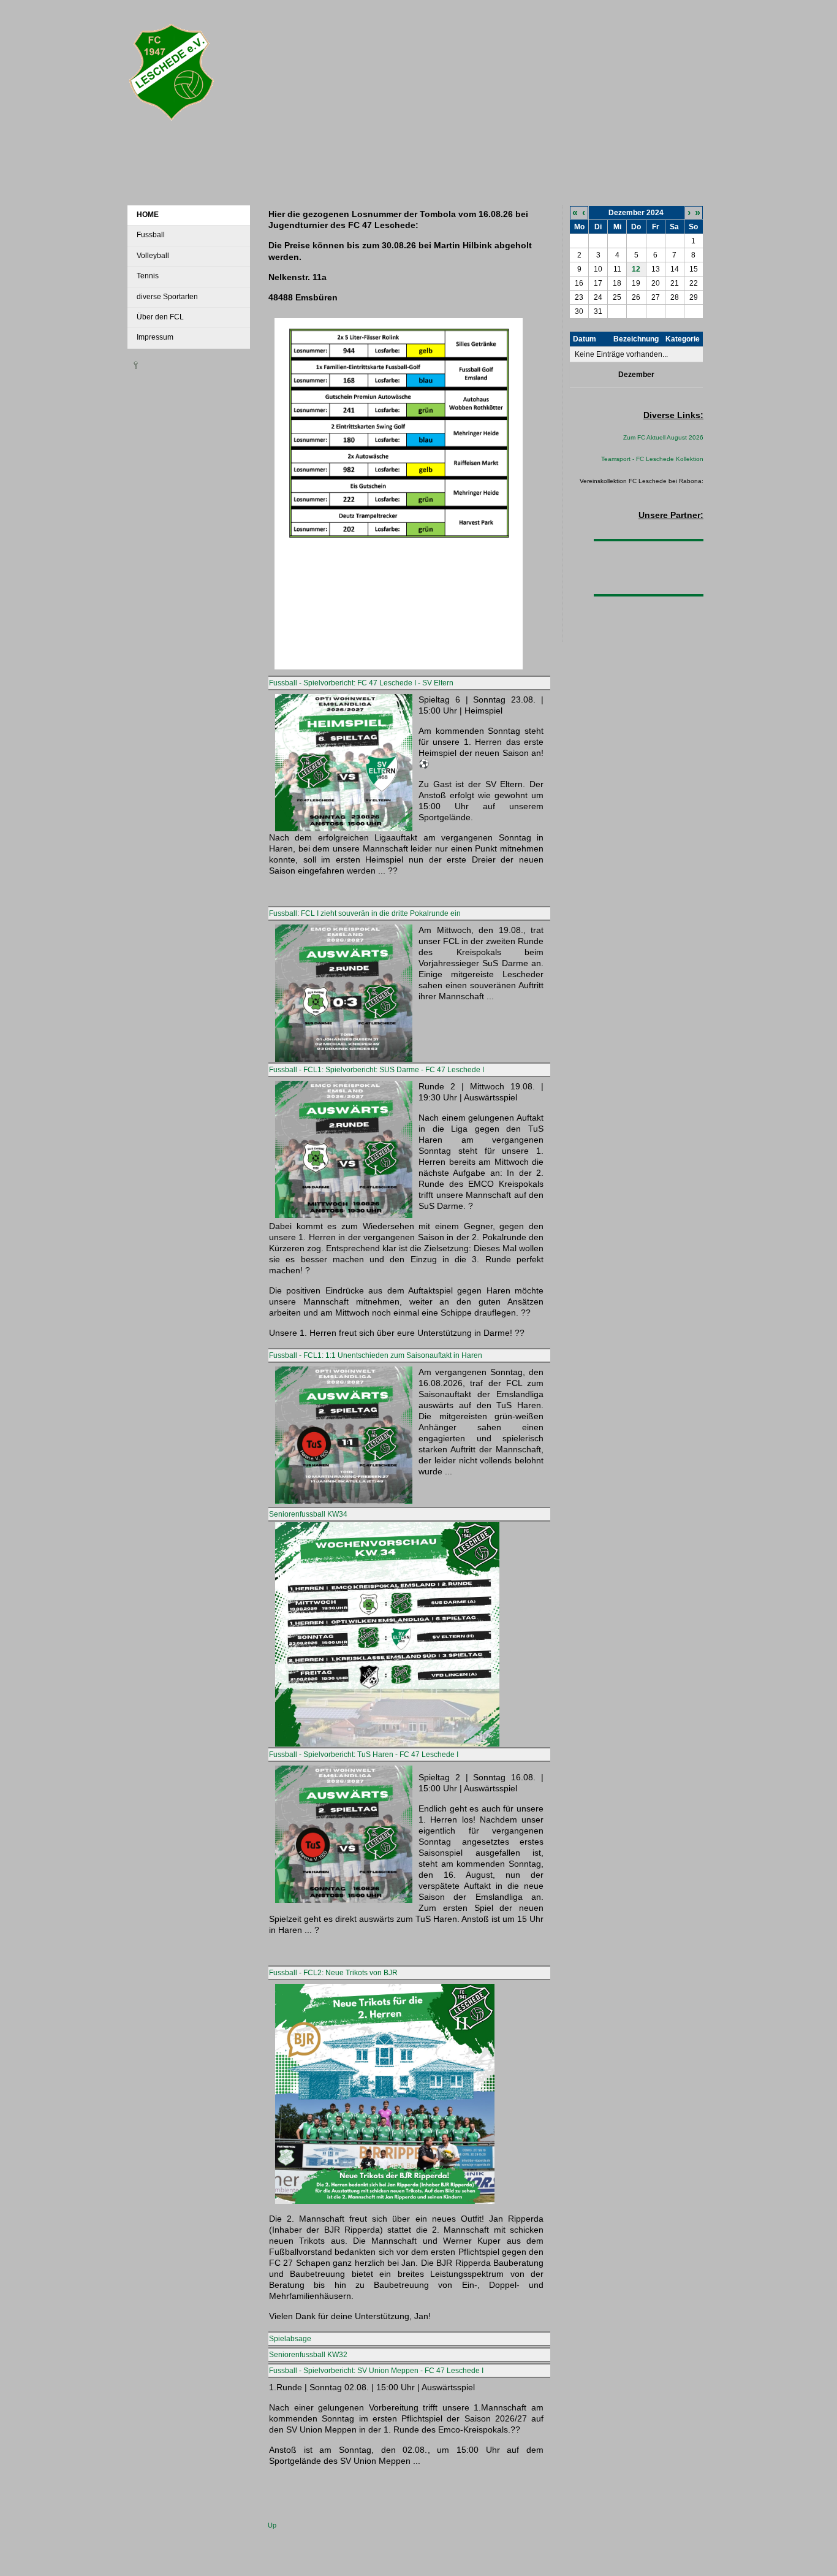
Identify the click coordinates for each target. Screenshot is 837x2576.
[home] (172, 126)
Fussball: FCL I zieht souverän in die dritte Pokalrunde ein (365, 913)
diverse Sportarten (167, 297)
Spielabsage (290, 2339)
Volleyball (153, 256)
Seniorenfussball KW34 (308, 1514)
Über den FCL (160, 317)
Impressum (155, 337)
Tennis (148, 276)
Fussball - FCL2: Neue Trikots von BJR (333, 1973)
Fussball (151, 235)
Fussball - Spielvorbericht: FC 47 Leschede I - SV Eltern (361, 683)
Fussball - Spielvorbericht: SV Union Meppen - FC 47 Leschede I (376, 2371)
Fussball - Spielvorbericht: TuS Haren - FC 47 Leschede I (364, 1755)
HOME (148, 215)
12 (636, 269)
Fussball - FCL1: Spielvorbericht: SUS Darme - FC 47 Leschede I (377, 1070)
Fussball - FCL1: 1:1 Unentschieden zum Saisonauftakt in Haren (376, 1355)
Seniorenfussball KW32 (308, 2355)
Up (272, 2525)
